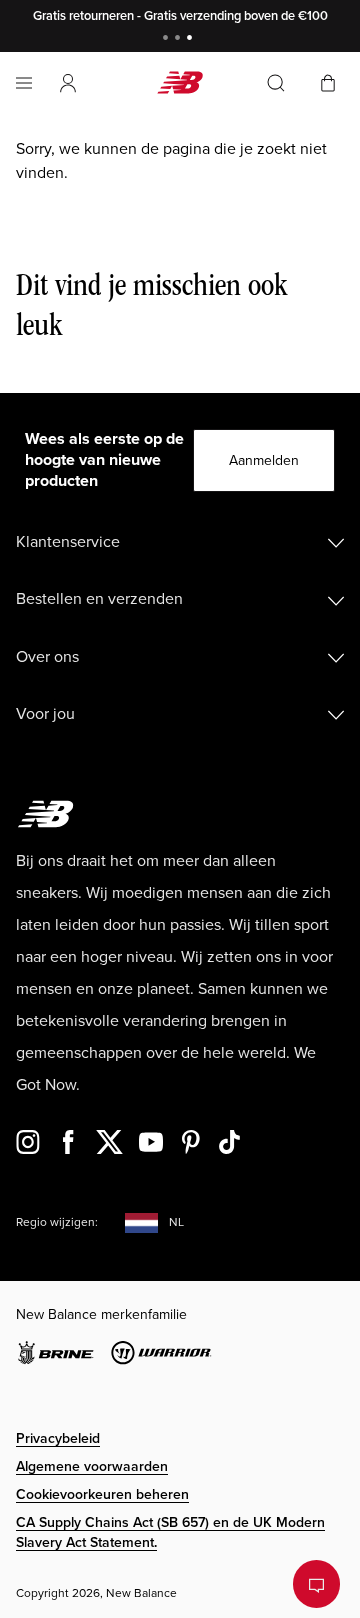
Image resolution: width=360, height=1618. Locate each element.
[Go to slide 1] (168, 39)
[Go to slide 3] (192, 39)
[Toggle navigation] (24, 83)
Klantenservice (68, 542)
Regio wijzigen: (57, 1222)
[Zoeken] (276, 83)
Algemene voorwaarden (92, 1466)
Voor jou (45, 714)
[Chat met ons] (316, 1584)
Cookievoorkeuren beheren (102, 1494)
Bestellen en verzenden (99, 599)
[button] (68, 83)
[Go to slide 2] (180, 39)
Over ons (47, 657)
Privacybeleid (58, 1438)
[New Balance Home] (180, 82)
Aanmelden (264, 460)
